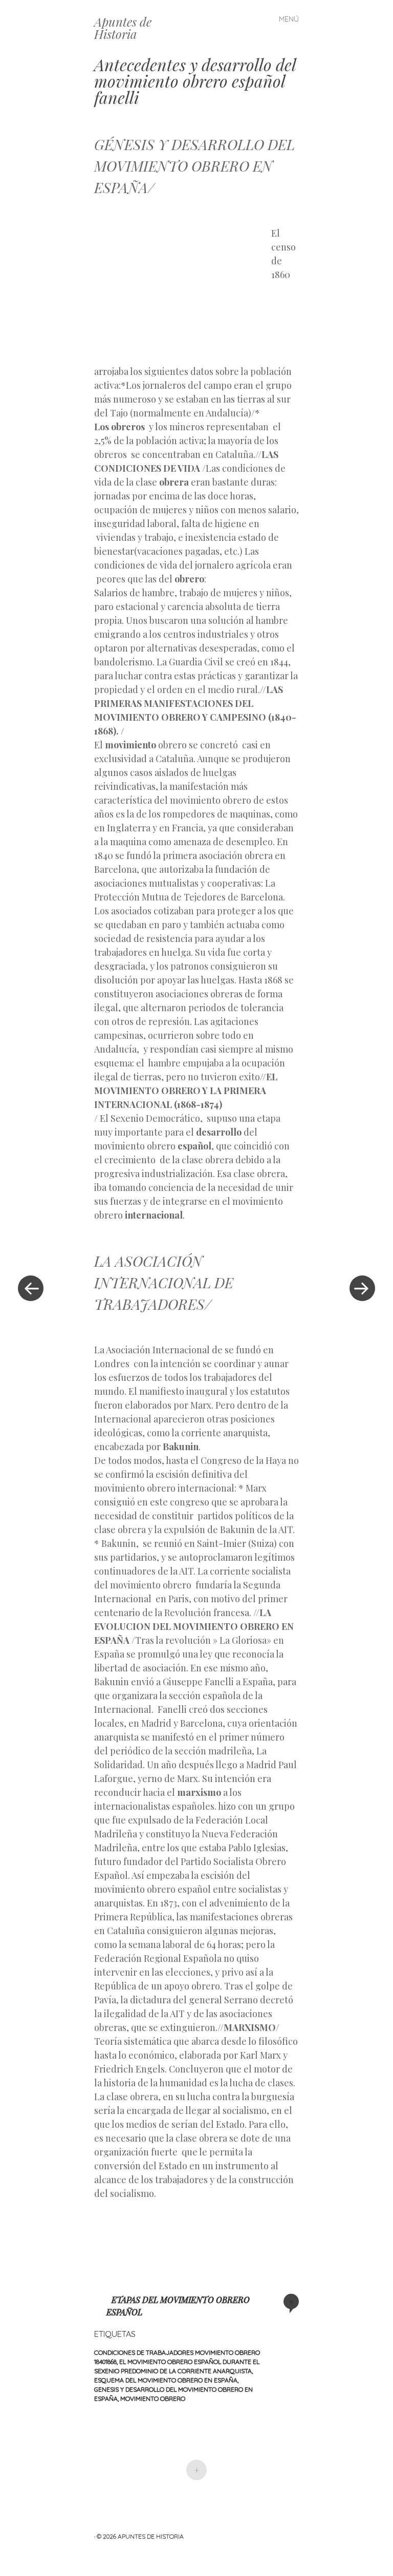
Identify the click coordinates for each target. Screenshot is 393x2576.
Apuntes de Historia (123, 28)
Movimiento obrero (153, 2399)
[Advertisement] (183, 287)
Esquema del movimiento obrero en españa (166, 2380)
